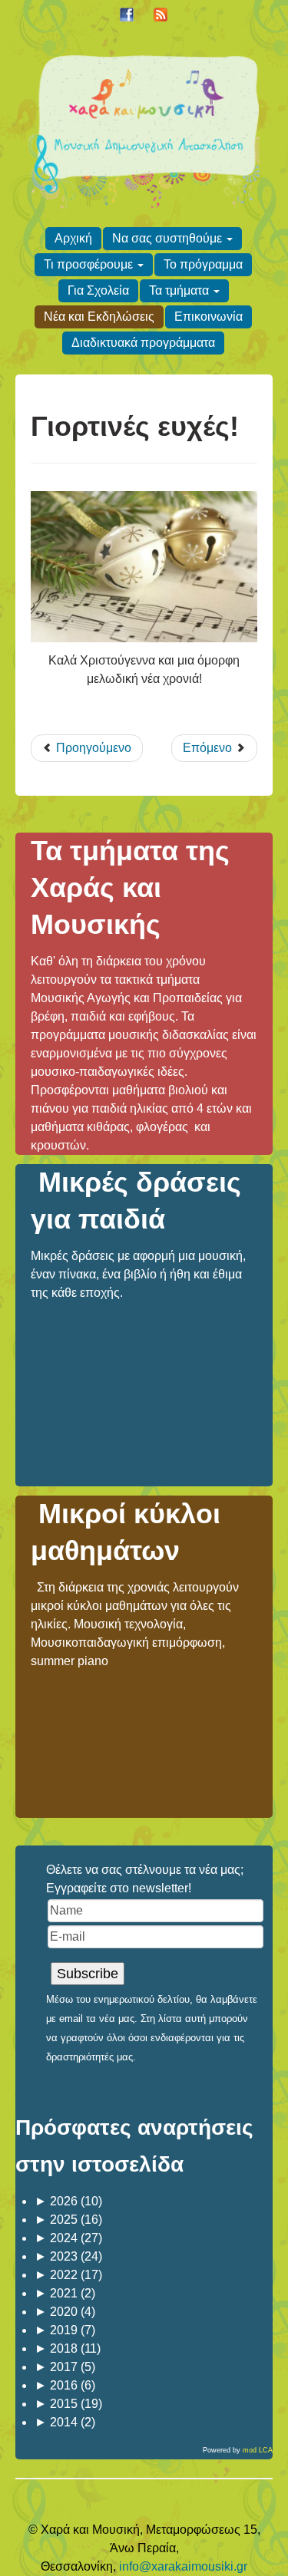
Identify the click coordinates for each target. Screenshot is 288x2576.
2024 (56, 2238)
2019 (56, 2330)
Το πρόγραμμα (203, 264)
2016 (56, 2385)
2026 (56, 2201)
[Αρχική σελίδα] (144, 129)
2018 (56, 2348)
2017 (56, 2367)
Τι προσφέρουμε (88, 264)
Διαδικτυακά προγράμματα (143, 343)
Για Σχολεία (98, 290)
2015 (56, 2404)
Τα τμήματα (179, 290)
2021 (56, 2293)
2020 (56, 2312)
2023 (56, 2256)
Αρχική (73, 238)
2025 (56, 2220)
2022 (56, 2275)
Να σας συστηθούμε (167, 238)
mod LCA (258, 2450)
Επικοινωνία (209, 317)
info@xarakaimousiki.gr (183, 2566)
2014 (56, 2422)
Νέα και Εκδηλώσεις (99, 317)
